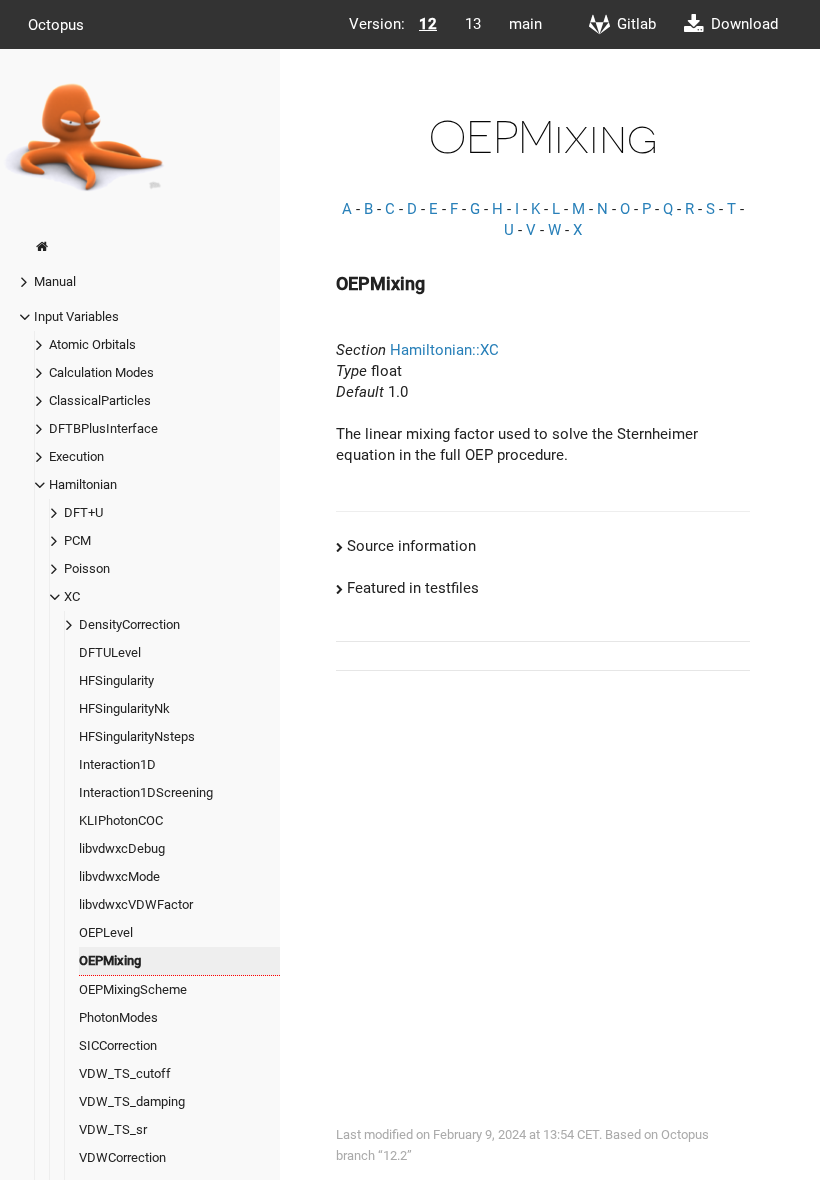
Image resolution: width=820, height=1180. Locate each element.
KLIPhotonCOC (121, 820)
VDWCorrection (122, 1157)
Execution (76, 456)
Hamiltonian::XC (444, 350)
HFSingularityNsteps (137, 736)
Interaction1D (117, 764)
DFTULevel (110, 652)
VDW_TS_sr (113, 1129)
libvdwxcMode (119, 876)
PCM (77, 540)
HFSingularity (116, 680)
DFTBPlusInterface (103, 428)
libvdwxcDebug (122, 848)
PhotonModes (118, 1017)
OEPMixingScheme (133, 989)
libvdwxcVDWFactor (136, 904)
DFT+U (83, 512)
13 (473, 24)
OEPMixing (110, 960)
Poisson (87, 568)
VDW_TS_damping (132, 1101)
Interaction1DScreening (146, 792)
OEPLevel (106, 932)
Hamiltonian (83, 484)
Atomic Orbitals (92, 344)
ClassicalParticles (100, 400)
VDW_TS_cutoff (125, 1073)
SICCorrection (118, 1045)
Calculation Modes (101, 372)
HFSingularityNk (124, 708)
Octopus (56, 24)
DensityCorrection (129, 624)
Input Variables (76, 316)
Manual (55, 281)
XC (72, 596)
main (525, 24)
